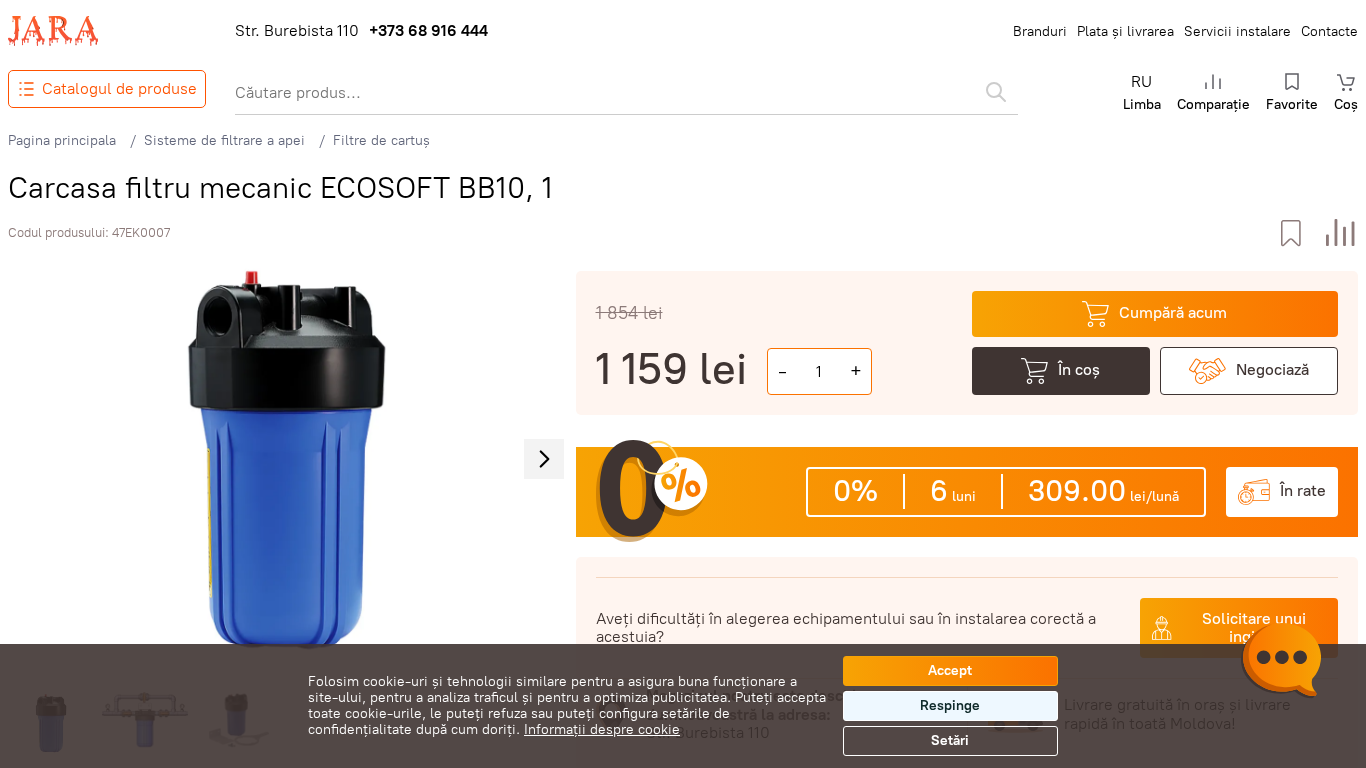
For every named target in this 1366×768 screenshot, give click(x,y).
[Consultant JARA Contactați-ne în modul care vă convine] (1281, 663)
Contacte (1329, 31)
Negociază (1272, 369)
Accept (950, 670)
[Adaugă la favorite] (1290, 233)
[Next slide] (544, 459)
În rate (1303, 490)
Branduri (1040, 31)
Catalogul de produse (119, 88)
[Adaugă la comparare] (1340, 233)
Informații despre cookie (602, 729)
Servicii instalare (1237, 31)
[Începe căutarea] (996, 92)
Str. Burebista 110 (297, 31)
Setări (950, 740)
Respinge (950, 705)
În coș (1079, 369)
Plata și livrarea (1125, 31)
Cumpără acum (1173, 312)
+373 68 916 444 (428, 31)
